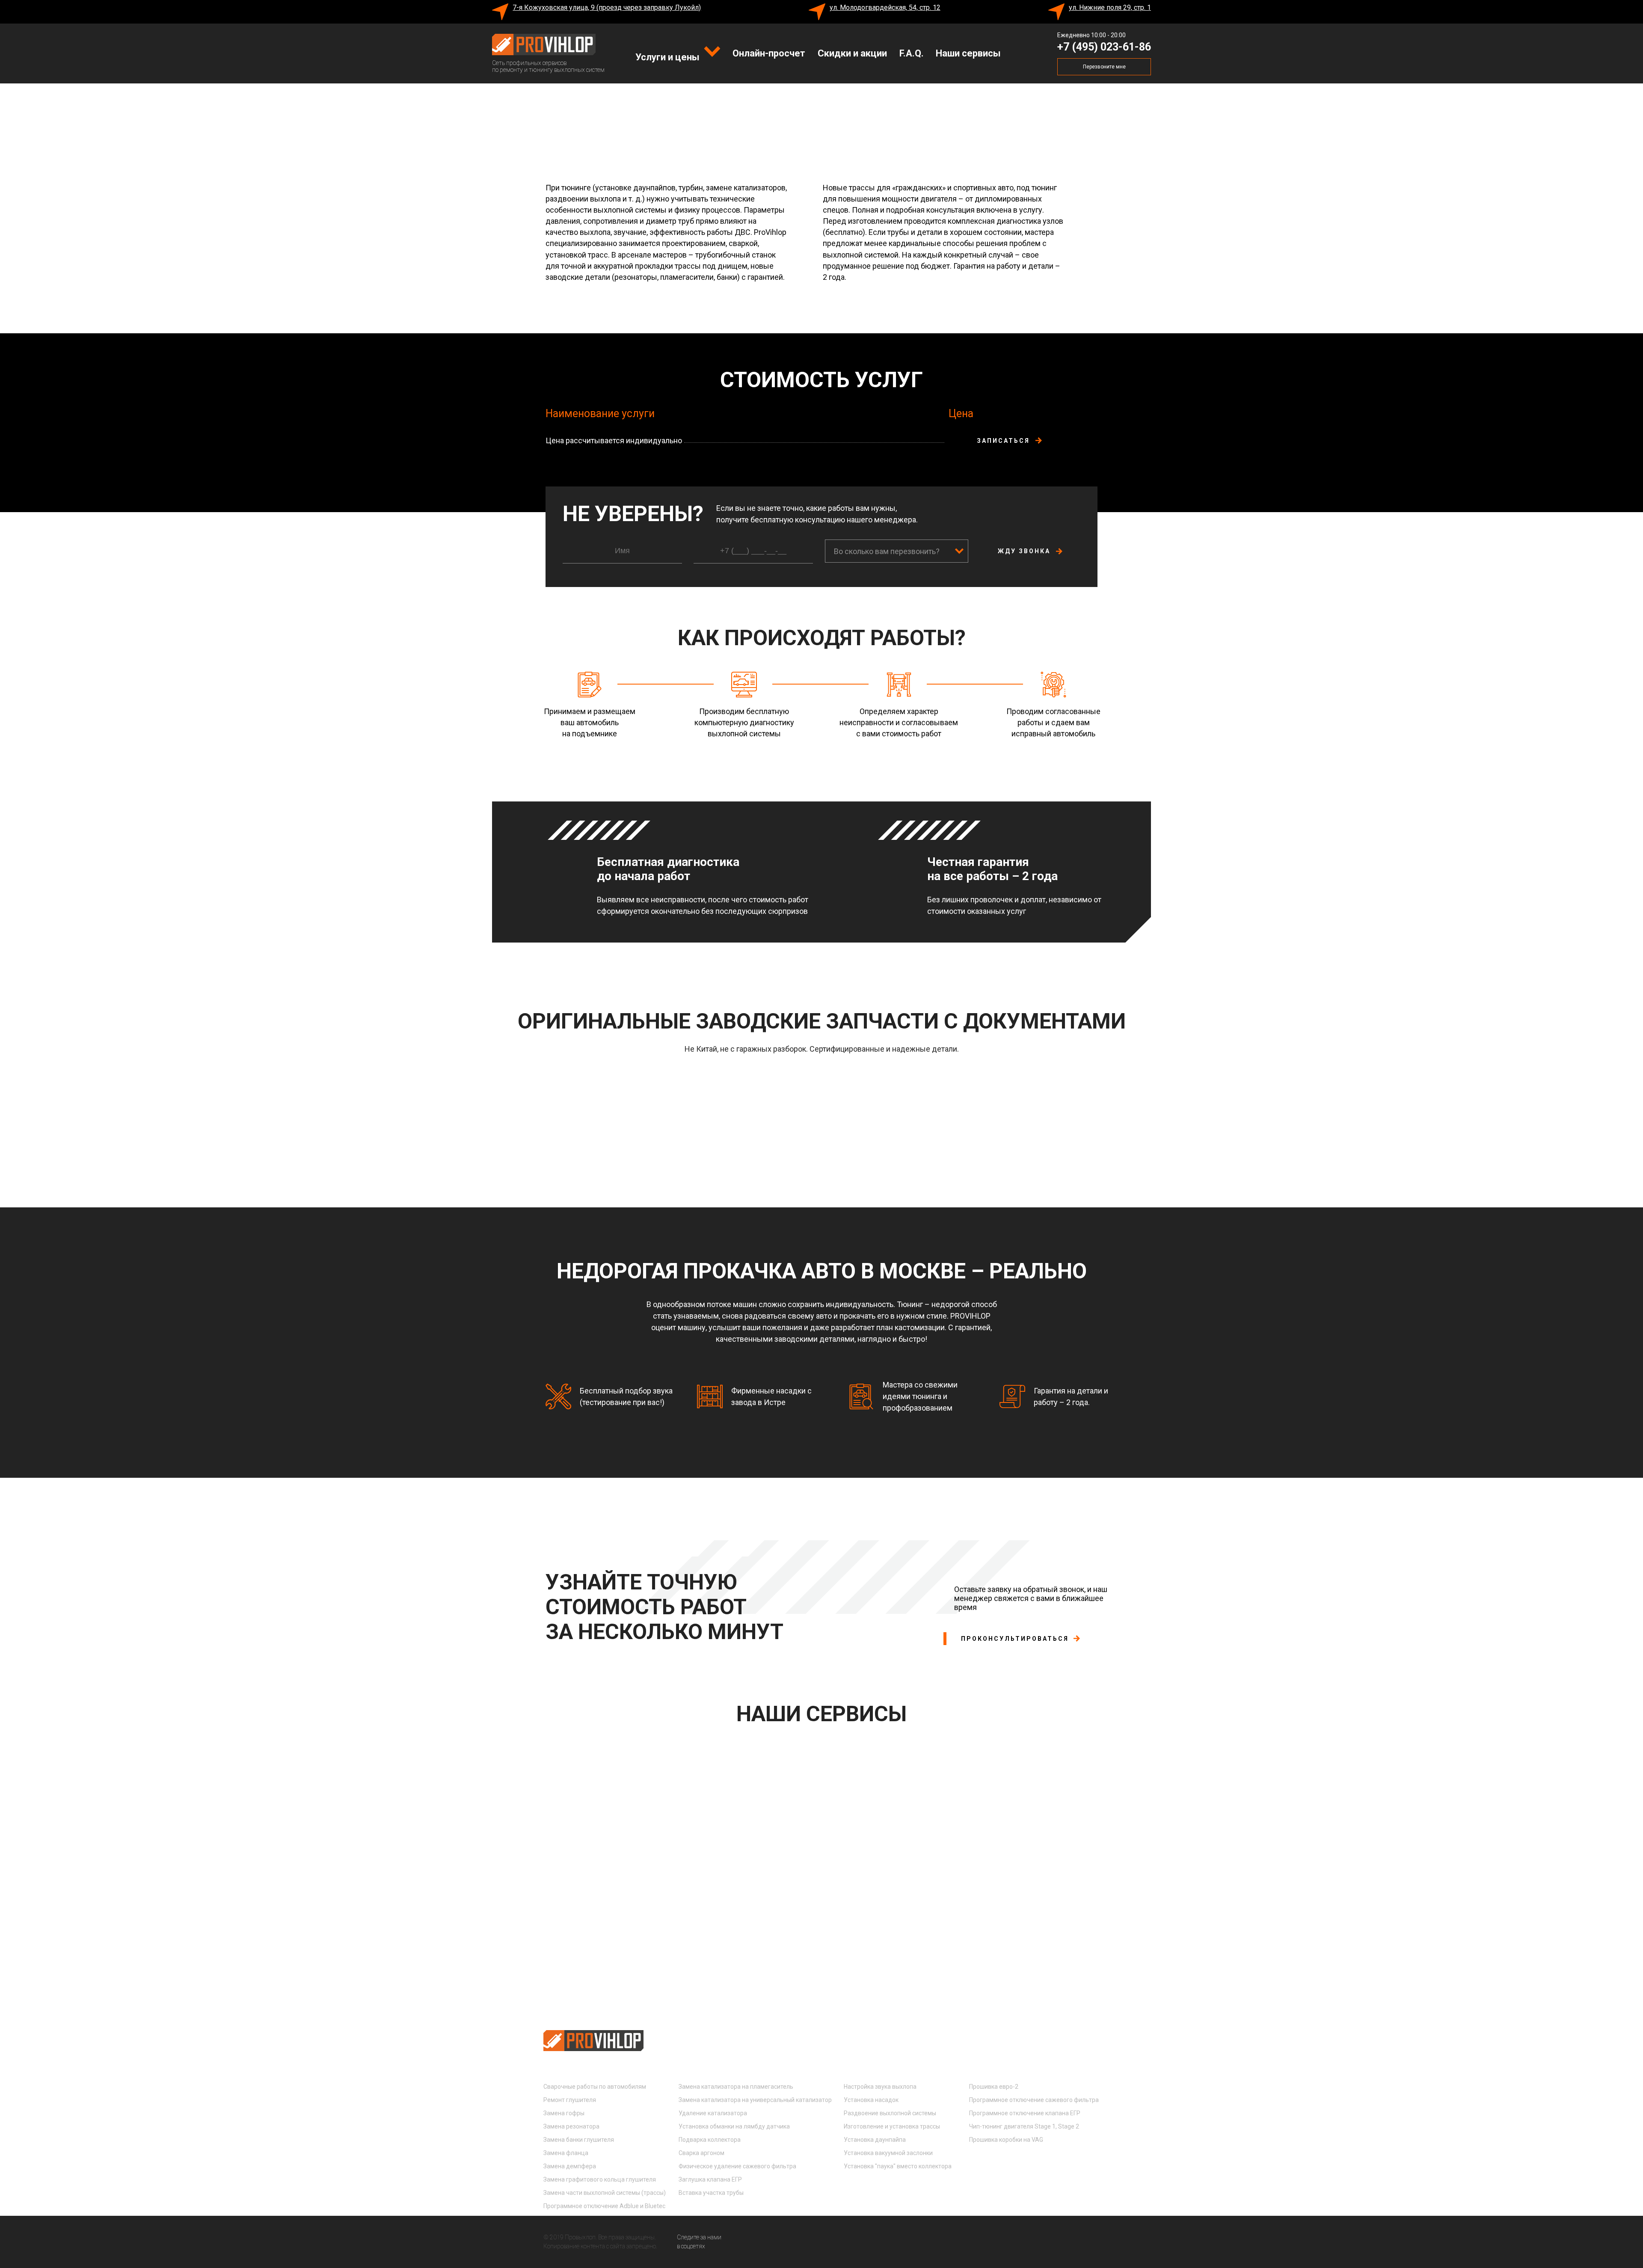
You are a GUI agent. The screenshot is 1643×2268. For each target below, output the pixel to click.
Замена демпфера (570, 2166)
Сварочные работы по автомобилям (595, 2087)
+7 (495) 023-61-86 (1104, 47)
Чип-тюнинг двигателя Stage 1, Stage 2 (1024, 2126)
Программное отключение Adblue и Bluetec (604, 2206)
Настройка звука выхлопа (880, 2087)
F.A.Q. (912, 53)
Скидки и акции (852, 53)
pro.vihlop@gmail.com (1023, 2044)
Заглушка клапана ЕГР (710, 2179)
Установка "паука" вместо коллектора (898, 2166)
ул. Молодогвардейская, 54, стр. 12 (885, 7)
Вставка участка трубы (711, 2193)
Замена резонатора (571, 2126)
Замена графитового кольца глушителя (600, 2179)
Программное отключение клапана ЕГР (1025, 2113)
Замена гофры (564, 2113)
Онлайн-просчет (769, 53)
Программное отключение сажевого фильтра (1034, 2100)
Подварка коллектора (710, 2140)
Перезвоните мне (1104, 67)
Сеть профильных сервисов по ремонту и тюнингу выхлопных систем (548, 66)
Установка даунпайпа (875, 2140)
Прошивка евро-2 (994, 2087)
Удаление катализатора (713, 2113)
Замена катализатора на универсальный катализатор (755, 2100)
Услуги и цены (669, 57)
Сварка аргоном (701, 2153)
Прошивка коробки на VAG (1006, 2140)
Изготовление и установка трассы (892, 2126)
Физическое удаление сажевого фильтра (737, 2166)
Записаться (1003, 441)
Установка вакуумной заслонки (888, 2153)
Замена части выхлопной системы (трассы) (605, 2193)
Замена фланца (566, 2153)
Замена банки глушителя (579, 2140)
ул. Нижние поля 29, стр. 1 (1110, 7)
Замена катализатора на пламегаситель (736, 2087)
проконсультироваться (1015, 1639)
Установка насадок (871, 2100)
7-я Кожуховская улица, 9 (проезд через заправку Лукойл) (607, 7)
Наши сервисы (968, 53)
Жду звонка (1024, 551)
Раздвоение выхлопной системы (890, 2113)
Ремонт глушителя (570, 2100)
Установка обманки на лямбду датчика (734, 2126)
